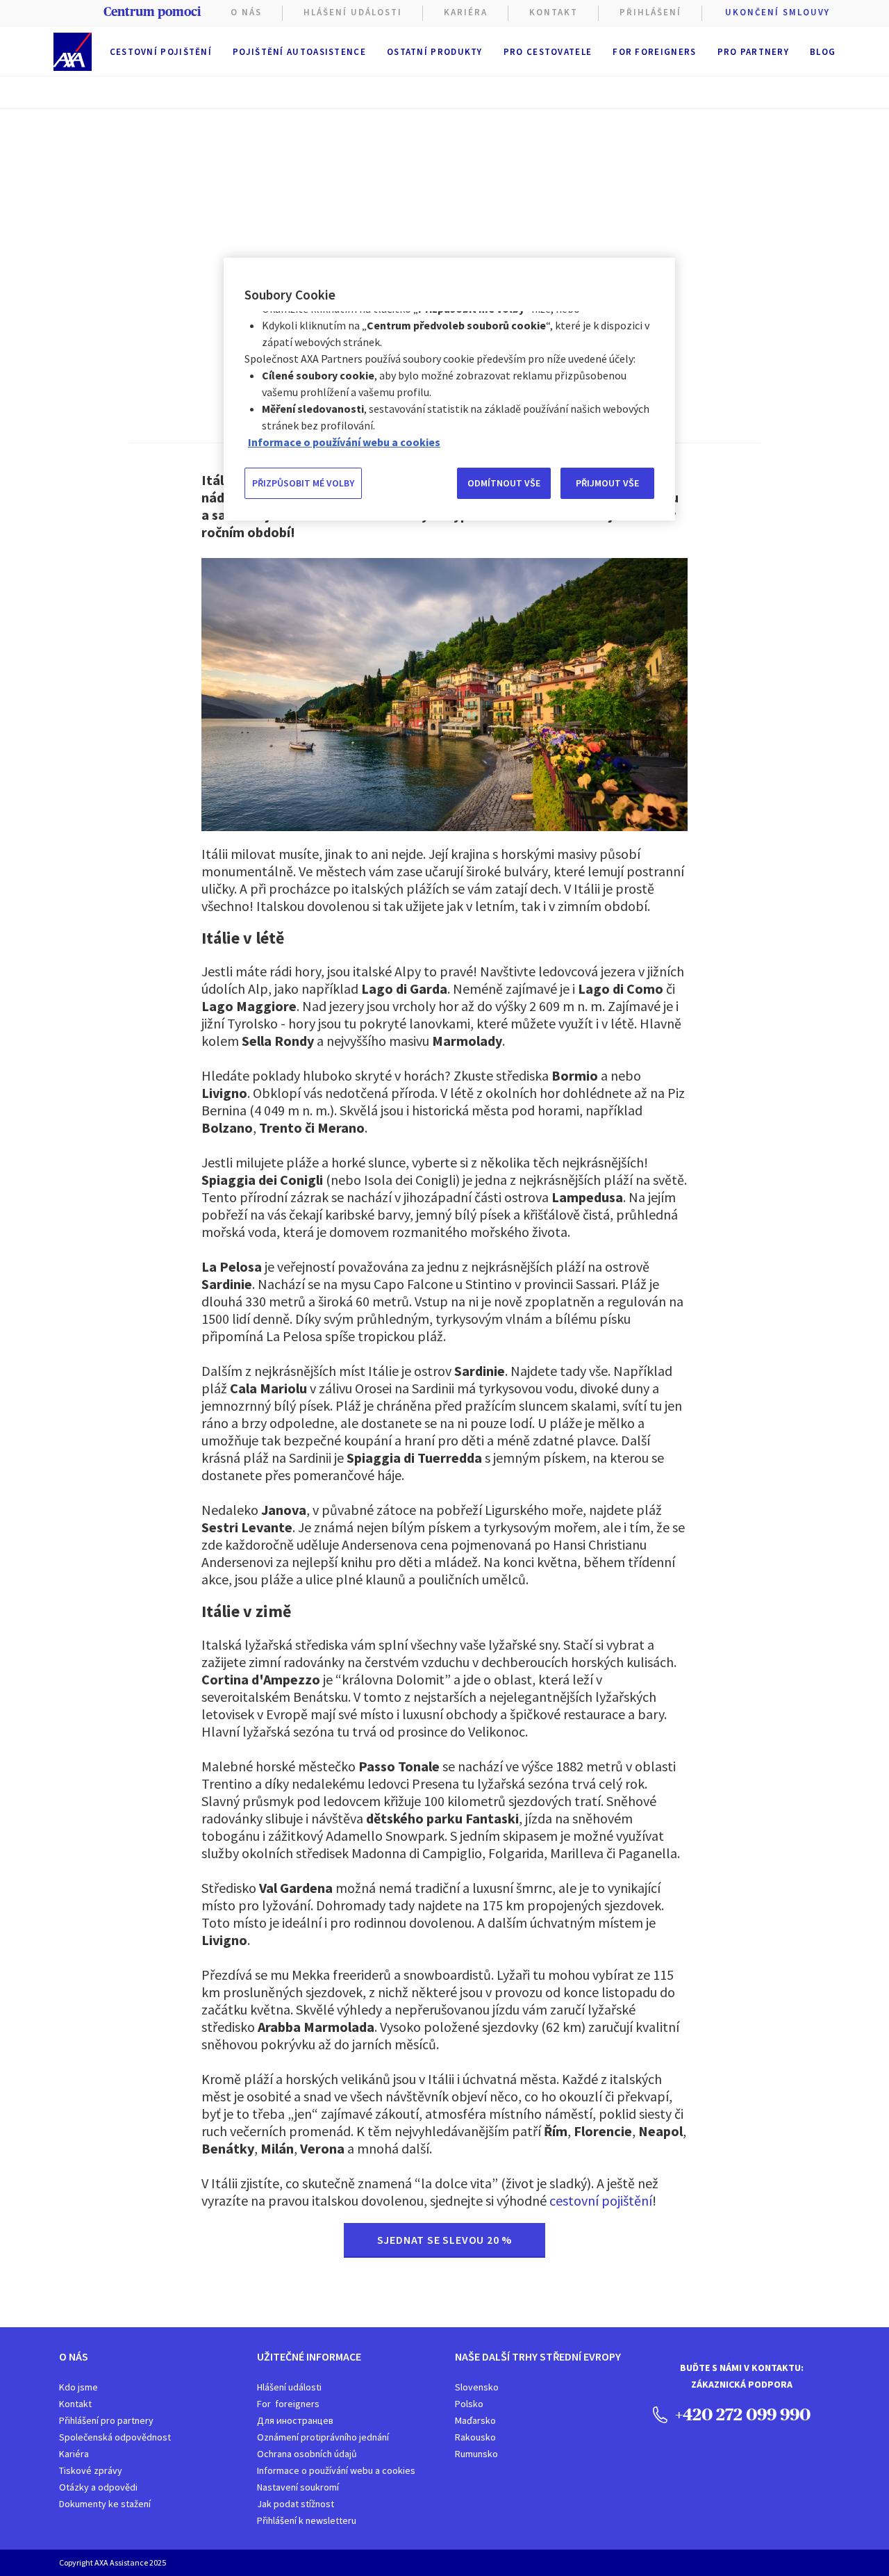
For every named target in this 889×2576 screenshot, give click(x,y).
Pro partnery (754, 52)
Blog (823, 52)
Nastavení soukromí (298, 2487)
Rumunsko (476, 2454)
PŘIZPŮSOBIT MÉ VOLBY (303, 483)
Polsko (469, 2404)
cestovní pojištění (601, 2200)
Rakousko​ (475, 2437)
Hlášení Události (353, 12)
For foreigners (654, 52)
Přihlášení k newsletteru (307, 2520)
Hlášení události (289, 2387)
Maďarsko (475, 2420)
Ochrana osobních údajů (307, 2454)
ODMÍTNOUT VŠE (504, 483)
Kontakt (554, 12)
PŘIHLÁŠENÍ (650, 12)
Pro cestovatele (548, 52)
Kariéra (74, 2454)
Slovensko (477, 2387)
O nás (246, 12)
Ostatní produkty (435, 52)
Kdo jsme (78, 2387)
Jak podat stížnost (296, 2504)
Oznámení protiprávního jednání (323, 2437)
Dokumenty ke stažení (105, 2504)
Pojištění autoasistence (299, 52)
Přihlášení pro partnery (106, 2420)
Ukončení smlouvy (778, 12)
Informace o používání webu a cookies (336, 2470)
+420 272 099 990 (741, 2414)
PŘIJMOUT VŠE (607, 483)
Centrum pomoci (152, 12)
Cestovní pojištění (161, 52)
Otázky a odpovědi (98, 2487)
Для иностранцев (295, 2420)
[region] (449, 389)
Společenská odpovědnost (115, 2437)
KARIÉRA (466, 12)
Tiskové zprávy (91, 2470)
